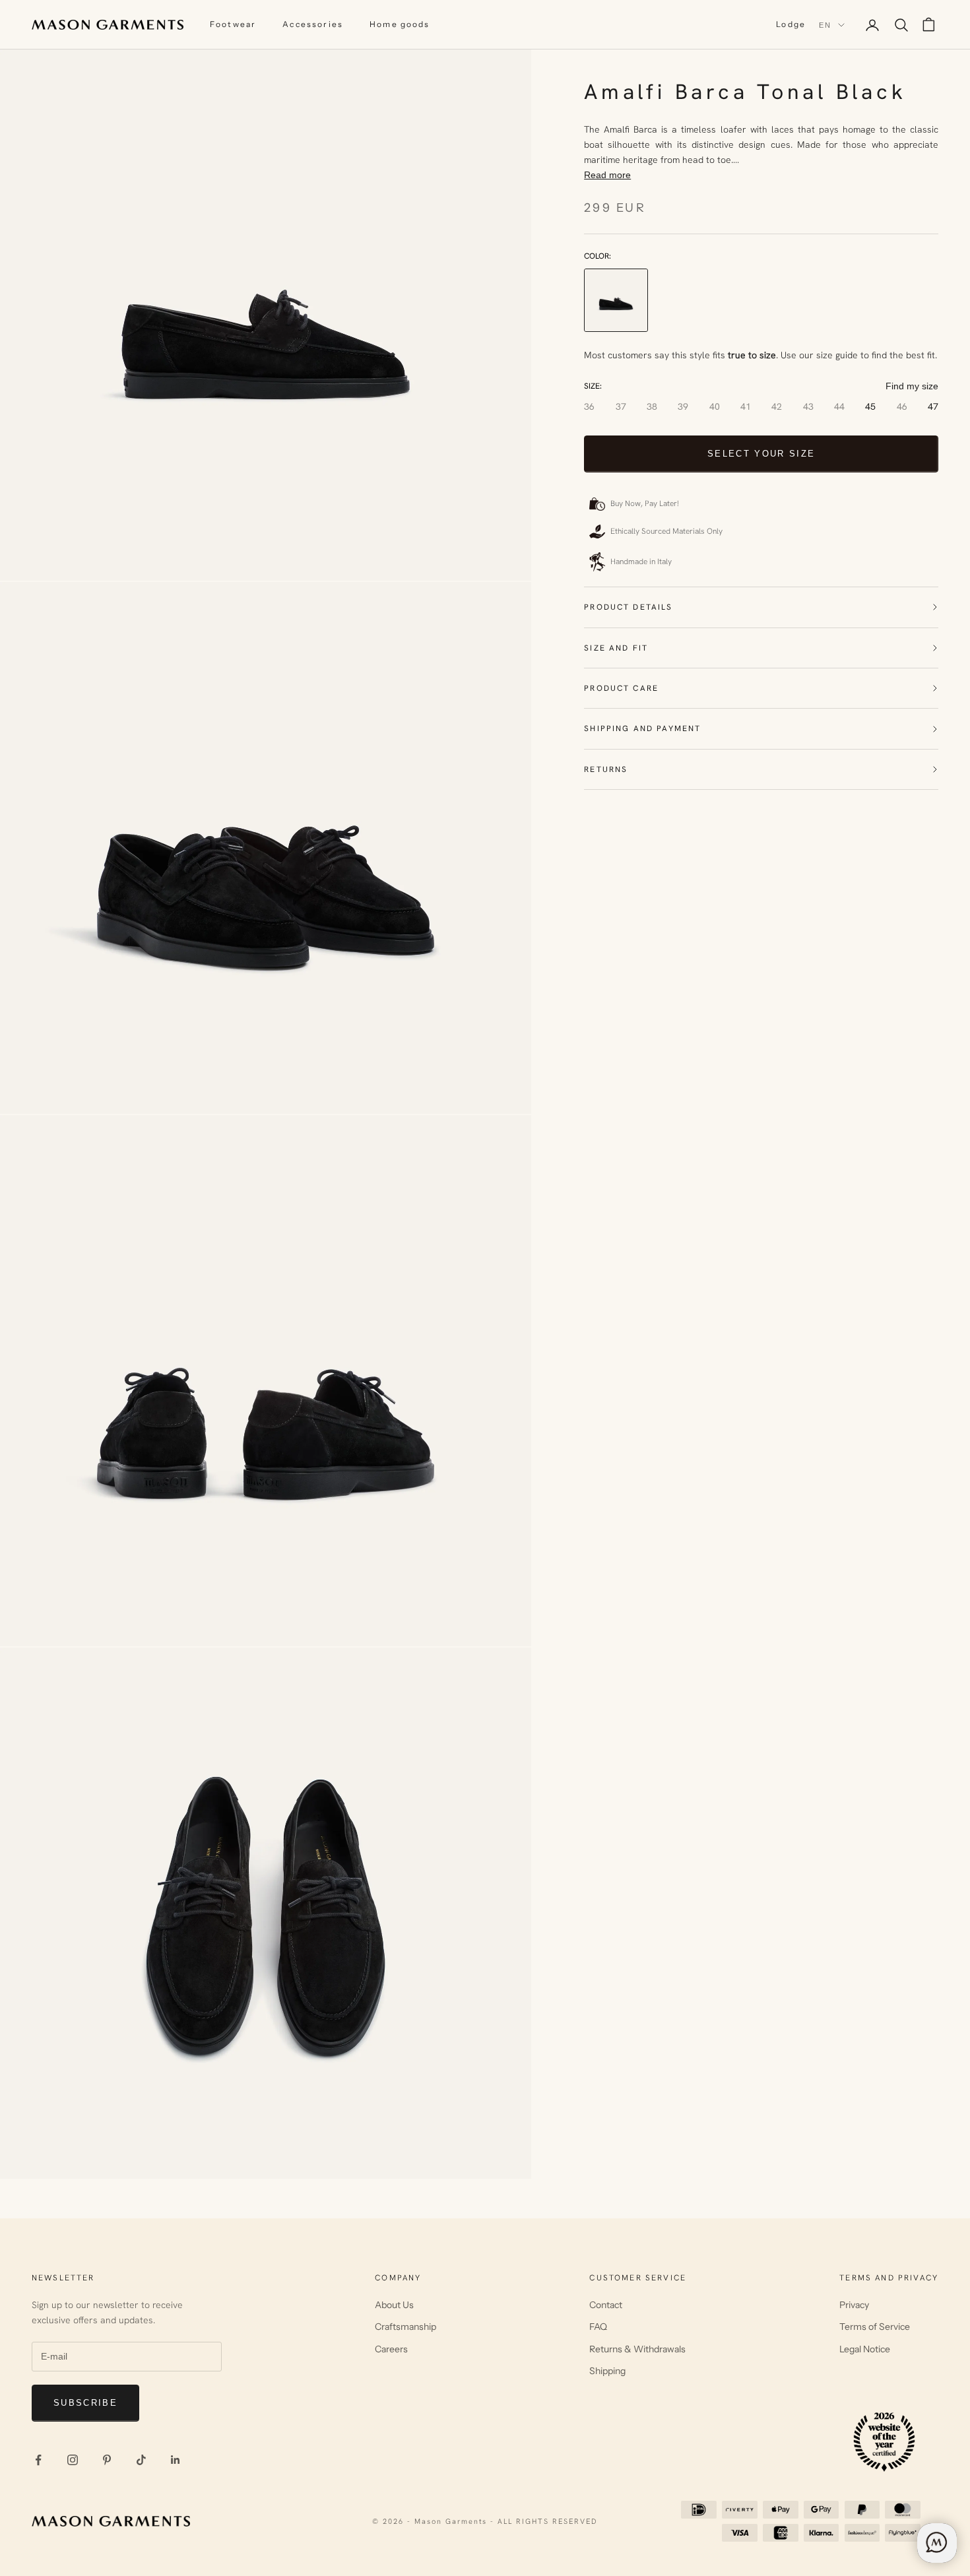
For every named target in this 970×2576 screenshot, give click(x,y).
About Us (394, 2305)
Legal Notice (865, 2349)
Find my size (912, 386)
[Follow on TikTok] (141, 2460)
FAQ (598, 2327)
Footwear (233, 24)
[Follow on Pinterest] (107, 2460)
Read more (607, 175)
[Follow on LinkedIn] (176, 2460)
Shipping (607, 2371)
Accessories (313, 24)
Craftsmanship (405, 2327)
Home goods (400, 24)
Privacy (854, 2305)
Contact (606, 2305)
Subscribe (85, 2403)
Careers (391, 2349)
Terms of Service (875, 2327)
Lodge (791, 24)
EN (825, 25)
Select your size (761, 454)
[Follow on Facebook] (38, 2460)
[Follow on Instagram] (73, 2460)
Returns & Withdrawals (637, 2349)
